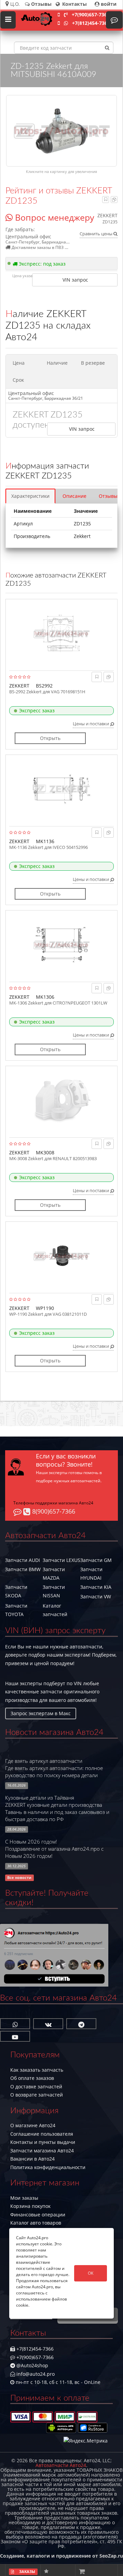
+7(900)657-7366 (91, 14)
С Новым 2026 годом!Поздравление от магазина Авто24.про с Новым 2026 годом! (54, 1849)
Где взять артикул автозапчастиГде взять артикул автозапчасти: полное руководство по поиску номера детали (54, 1768)
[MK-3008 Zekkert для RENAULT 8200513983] (61, 1100)
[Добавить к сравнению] (114, 199)
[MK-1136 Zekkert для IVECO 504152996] (61, 789)
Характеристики (30, 496)
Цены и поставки (91, 724)
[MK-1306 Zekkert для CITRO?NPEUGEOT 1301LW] (61, 945)
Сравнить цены (97, 234)
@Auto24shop (32, 2365)
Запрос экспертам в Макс (41, 1713)
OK (91, 2273)
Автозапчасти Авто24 (61, 2465)
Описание (74, 496)
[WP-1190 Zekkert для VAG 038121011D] (61, 1256)
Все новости (19, 1878)
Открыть (50, 738)
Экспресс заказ (37, 710)
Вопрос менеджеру (53, 217)
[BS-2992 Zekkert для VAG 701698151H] (61, 633)
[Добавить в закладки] (106, 199)
